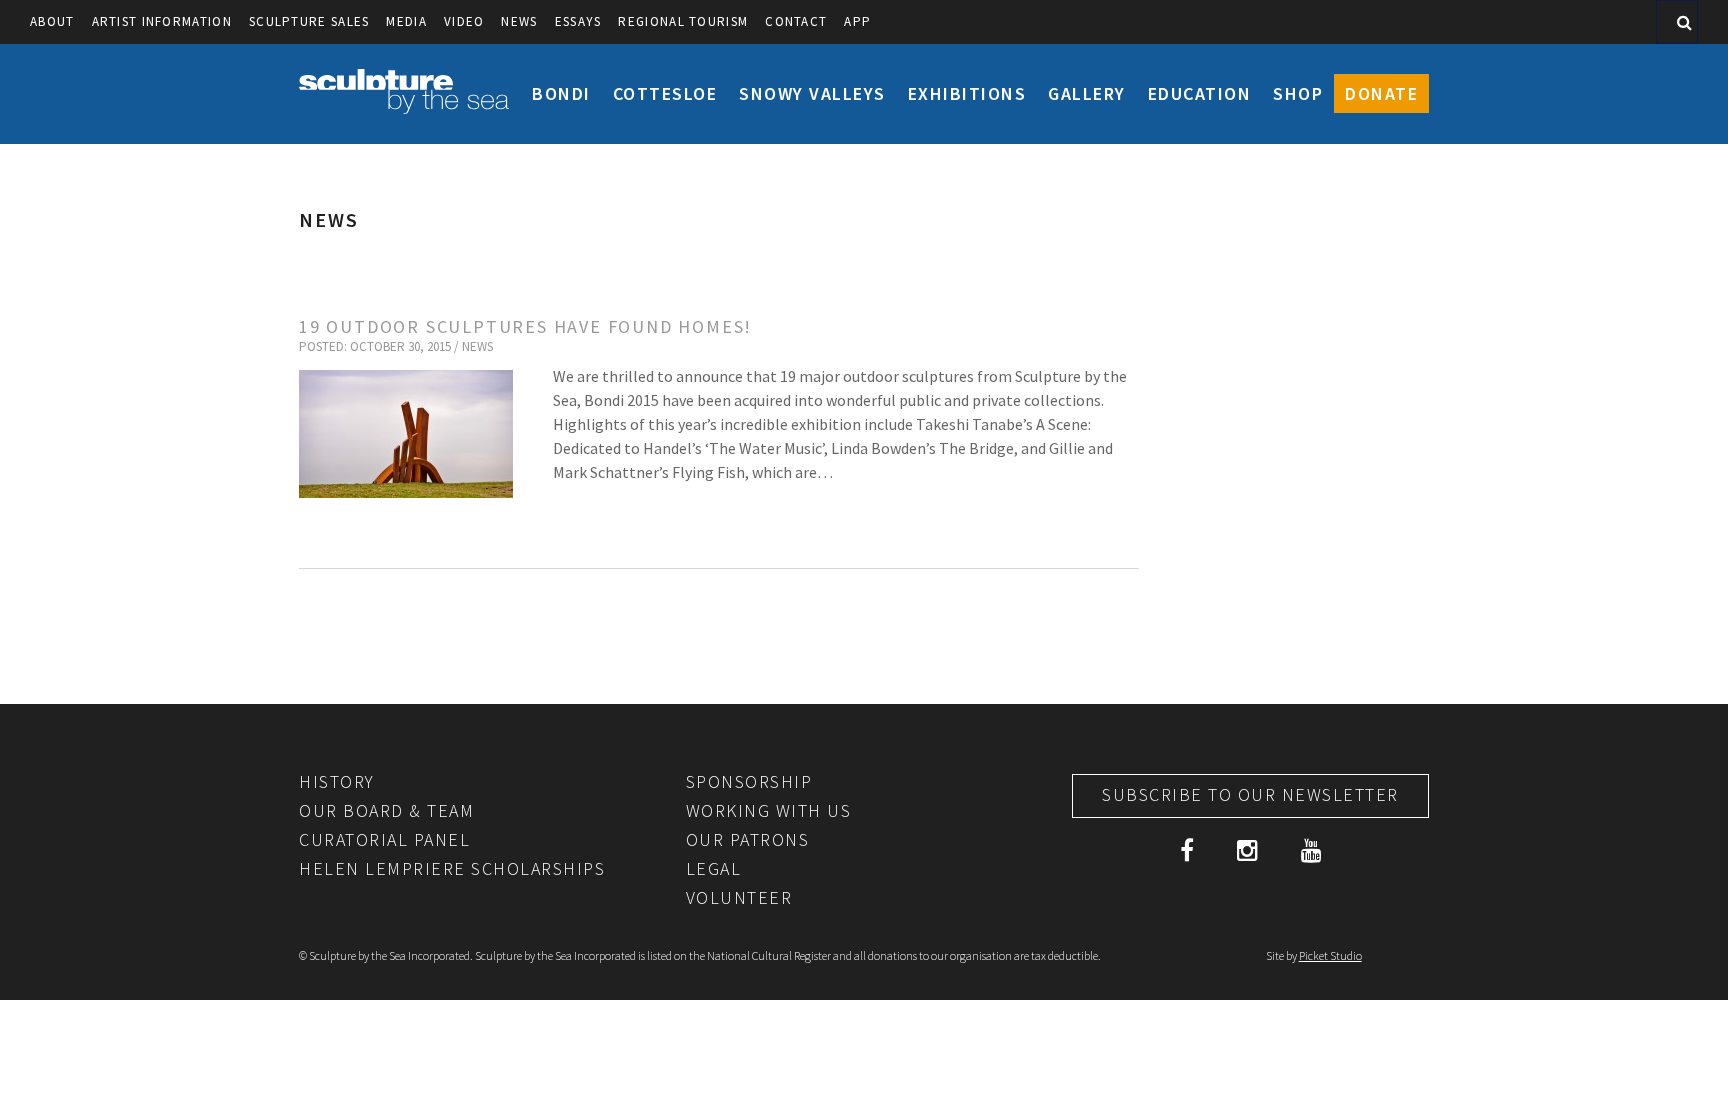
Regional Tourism (683, 21)
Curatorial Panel (384, 839)
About (52, 21)
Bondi (561, 93)
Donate (1381, 93)
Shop (1298, 93)
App (857, 21)
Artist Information (162, 21)
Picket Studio (1330, 955)
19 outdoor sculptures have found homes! (525, 326)
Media (406, 21)
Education (1200, 93)
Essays (578, 21)
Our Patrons (748, 839)
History (337, 781)
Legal (714, 868)
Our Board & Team (386, 810)
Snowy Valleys (812, 93)
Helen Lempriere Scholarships (452, 868)
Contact (796, 21)
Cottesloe (665, 93)
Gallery (1087, 93)
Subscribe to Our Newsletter (1250, 794)
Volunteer (739, 897)
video (464, 21)
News (519, 21)
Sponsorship (749, 781)
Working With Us (769, 810)
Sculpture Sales (309, 21)
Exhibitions (967, 93)
